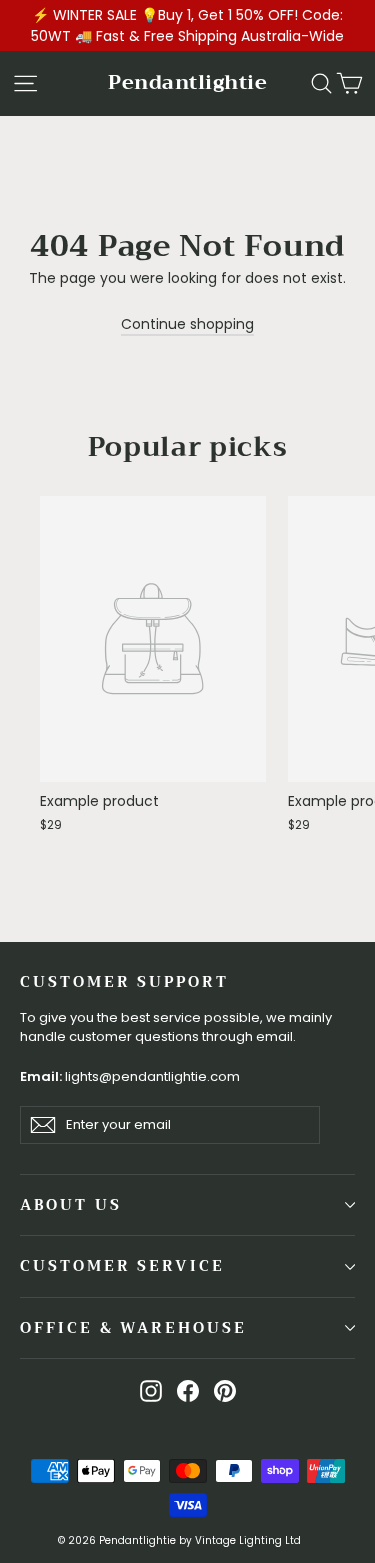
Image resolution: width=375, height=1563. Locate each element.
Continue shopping (187, 324)
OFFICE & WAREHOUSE (133, 1328)
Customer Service (122, 1266)
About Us (71, 1205)
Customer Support (124, 981)
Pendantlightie (187, 82)
